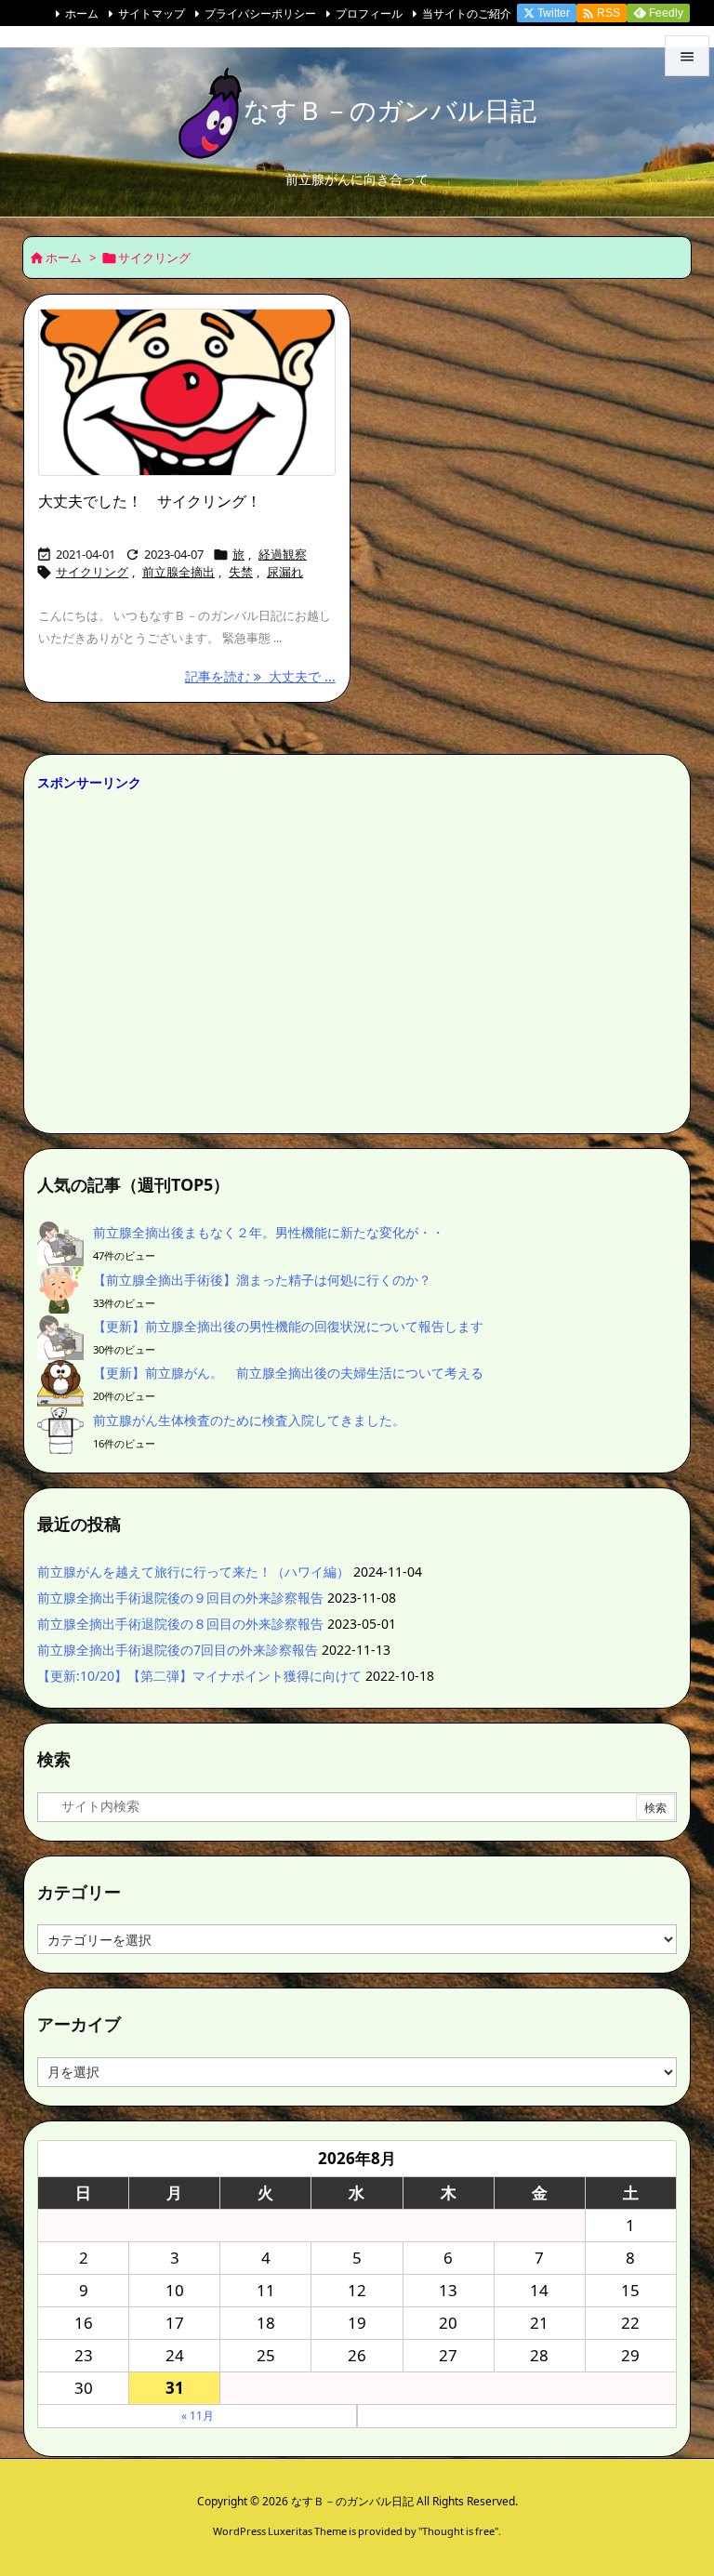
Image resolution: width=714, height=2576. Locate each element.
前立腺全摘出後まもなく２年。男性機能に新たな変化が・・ (269, 1232)
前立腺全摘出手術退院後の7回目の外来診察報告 (178, 1650)
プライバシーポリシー (260, 13)
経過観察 (283, 554)
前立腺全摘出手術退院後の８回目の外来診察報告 (180, 1624)
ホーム (82, 13)
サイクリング (92, 572)
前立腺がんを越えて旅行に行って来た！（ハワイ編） (193, 1572)
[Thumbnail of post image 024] (187, 393)
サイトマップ (152, 13)
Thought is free (458, 2531)
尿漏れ (285, 572)
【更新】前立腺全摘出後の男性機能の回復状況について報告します (288, 1326)
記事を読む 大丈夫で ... (260, 676)
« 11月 (198, 2416)
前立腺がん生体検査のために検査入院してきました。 (249, 1420)
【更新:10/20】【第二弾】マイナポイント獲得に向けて (199, 1676)
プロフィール (369, 13)
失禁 (241, 572)
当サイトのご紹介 (467, 13)
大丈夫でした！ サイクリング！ (150, 501)
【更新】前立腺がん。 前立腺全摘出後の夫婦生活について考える (288, 1373)
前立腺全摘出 (178, 572)
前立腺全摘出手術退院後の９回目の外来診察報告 (180, 1598)
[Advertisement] (357, 958)
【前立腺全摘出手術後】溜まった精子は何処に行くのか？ (262, 1280)
